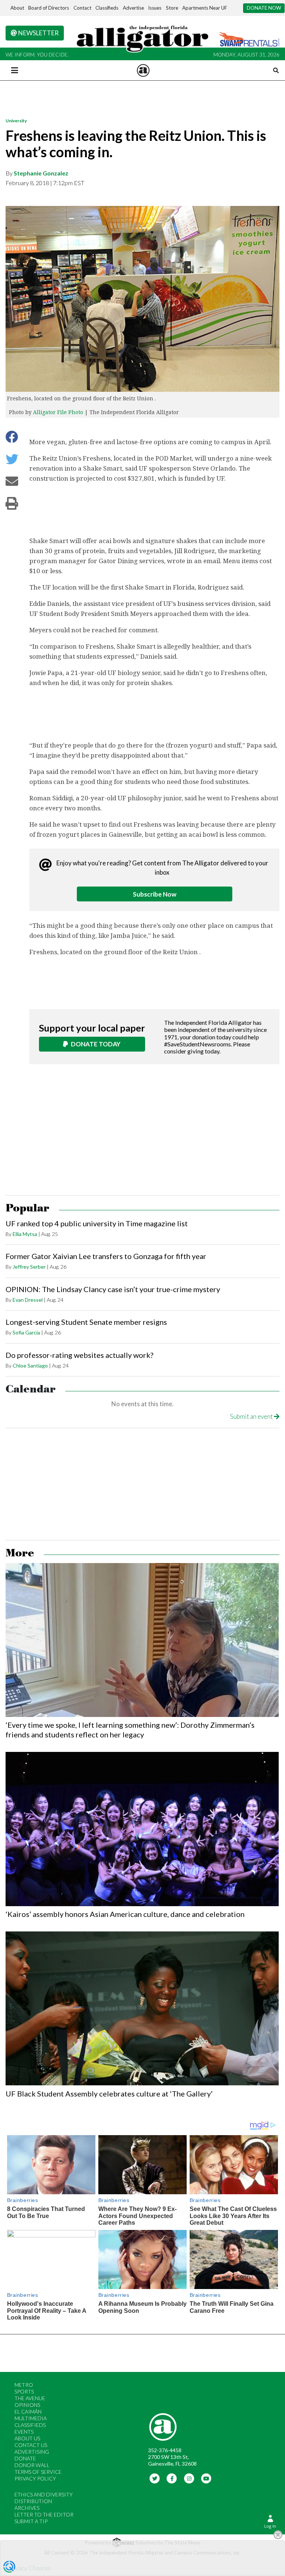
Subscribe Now (155, 894)
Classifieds (107, 8)
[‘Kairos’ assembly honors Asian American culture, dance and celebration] (142, 1829)
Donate (25, 2458)
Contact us (31, 2445)
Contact (82, 8)
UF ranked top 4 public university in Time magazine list (97, 1223)
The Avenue (30, 2398)
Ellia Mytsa (25, 1234)
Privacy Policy (35, 2478)
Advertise (133, 8)
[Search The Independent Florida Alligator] (276, 70)
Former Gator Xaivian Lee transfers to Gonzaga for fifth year (106, 1256)
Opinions (27, 2405)
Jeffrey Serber (29, 1267)
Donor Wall (32, 2465)
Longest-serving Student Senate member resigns (86, 1322)
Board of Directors (49, 8)
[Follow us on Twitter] (155, 2478)
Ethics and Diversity (44, 2494)
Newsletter (38, 33)
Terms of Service (38, 2472)
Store (172, 8)
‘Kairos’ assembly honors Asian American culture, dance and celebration (125, 1914)
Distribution (33, 2501)
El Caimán (28, 2412)
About (17, 8)
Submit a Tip (31, 2521)
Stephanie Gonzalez (41, 173)
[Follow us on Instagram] (189, 2478)
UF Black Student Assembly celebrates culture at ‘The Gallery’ (109, 2094)
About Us (27, 2438)
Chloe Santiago (30, 1366)
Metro (24, 2385)
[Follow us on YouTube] (207, 2478)
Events (24, 2432)
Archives (27, 2508)
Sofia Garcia (26, 1332)
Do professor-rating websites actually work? (79, 1355)
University (16, 121)
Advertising (32, 2452)
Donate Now (264, 8)
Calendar (31, 1389)
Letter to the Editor (44, 2514)
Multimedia (31, 2418)
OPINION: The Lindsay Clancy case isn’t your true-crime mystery (113, 1289)
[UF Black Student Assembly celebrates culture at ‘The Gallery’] (142, 2008)
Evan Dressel (28, 1300)
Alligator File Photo (58, 412)
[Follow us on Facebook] (172, 2478)
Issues (155, 8)
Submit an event (252, 1416)
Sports (24, 2391)
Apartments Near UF (205, 8)
